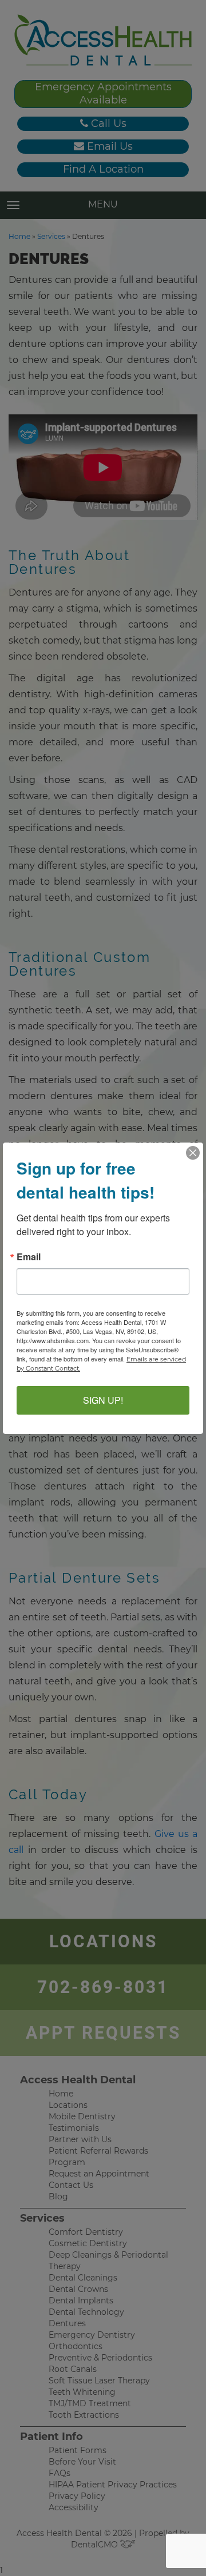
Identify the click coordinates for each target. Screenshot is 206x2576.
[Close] (193, 1153)
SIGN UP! (103, 1400)
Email (29, 1257)
